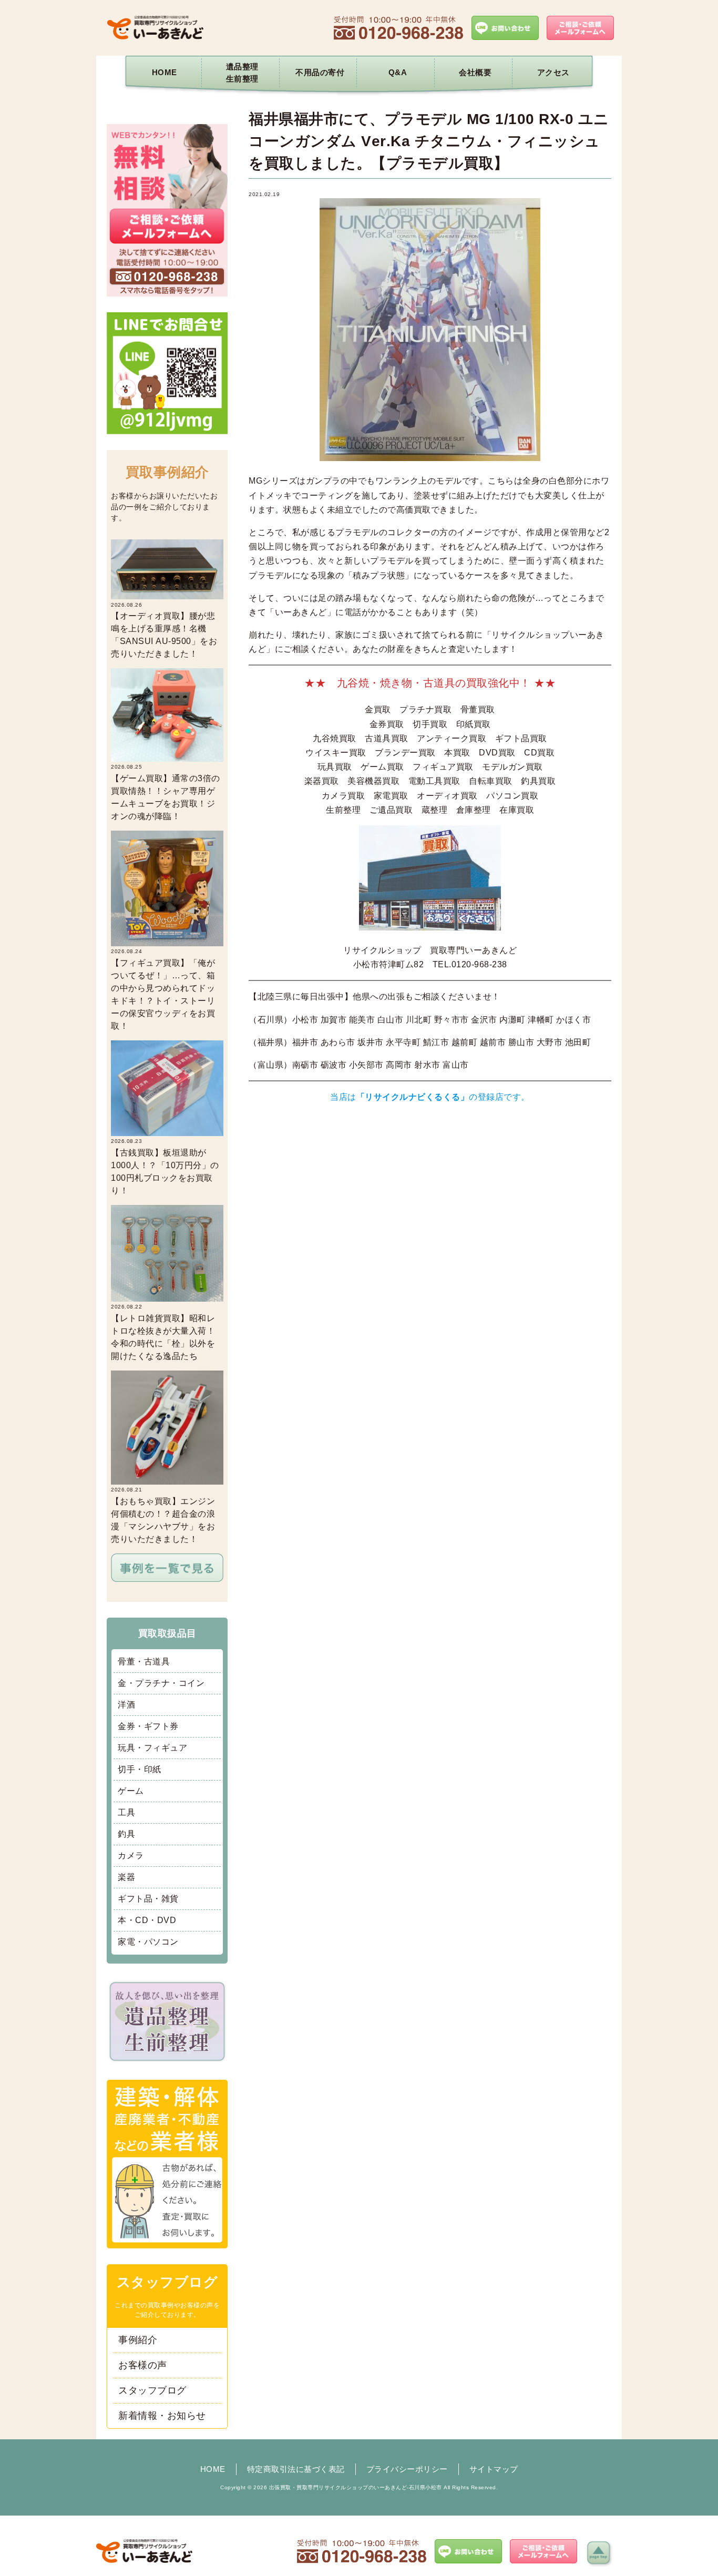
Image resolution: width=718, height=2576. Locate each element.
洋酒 (126, 1705)
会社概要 (475, 72)
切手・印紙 (140, 1769)
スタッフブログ (152, 2390)
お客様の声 (143, 2365)
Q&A (398, 72)
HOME (165, 72)
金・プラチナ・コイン (161, 1683)
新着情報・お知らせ (162, 2416)
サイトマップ (494, 2469)
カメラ (131, 1856)
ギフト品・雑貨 (148, 1899)
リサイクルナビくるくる (413, 1097)
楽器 (126, 1877)
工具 (126, 1812)
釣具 (126, 1834)
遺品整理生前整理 (242, 73)
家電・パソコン (148, 1942)
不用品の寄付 (320, 72)
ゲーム (131, 1791)
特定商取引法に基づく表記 (296, 2469)
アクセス (553, 72)
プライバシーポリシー (407, 2469)
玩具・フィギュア (152, 1748)
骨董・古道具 (144, 1662)
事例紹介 (138, 2340)
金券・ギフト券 (148, 1726)
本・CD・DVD (147, 1920)
